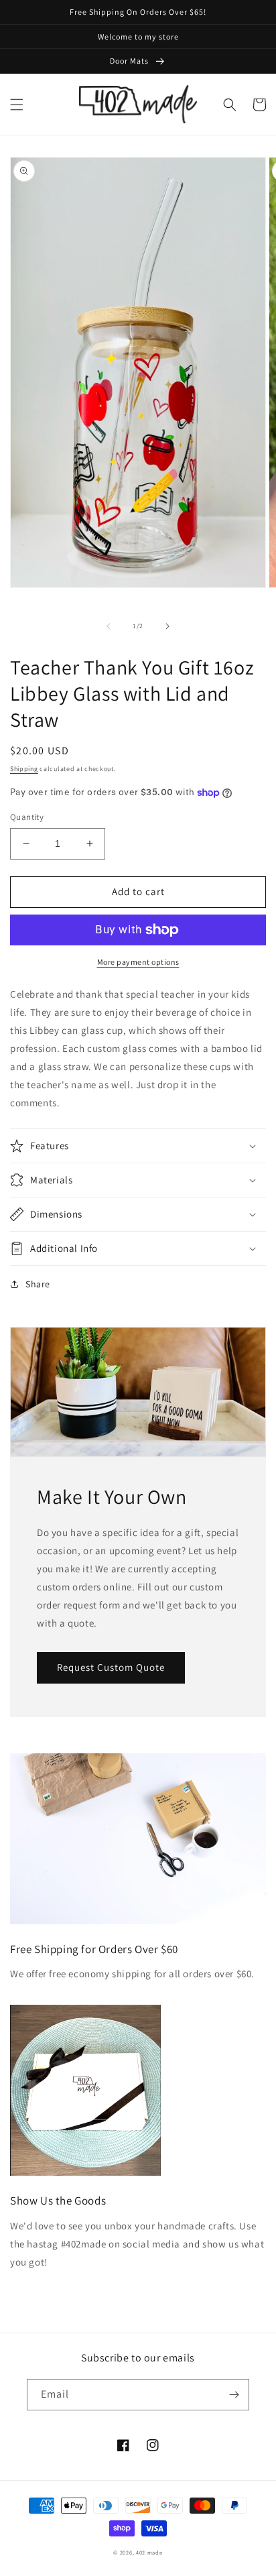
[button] (17, 105)
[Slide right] (167, 626)
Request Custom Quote (111, 1667)
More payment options (138, 962)
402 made (149, 2552)
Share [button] (38, 1284)
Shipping (24, 769)
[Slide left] (109, 626)
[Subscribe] (234, 2395)
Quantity (27, 817)
